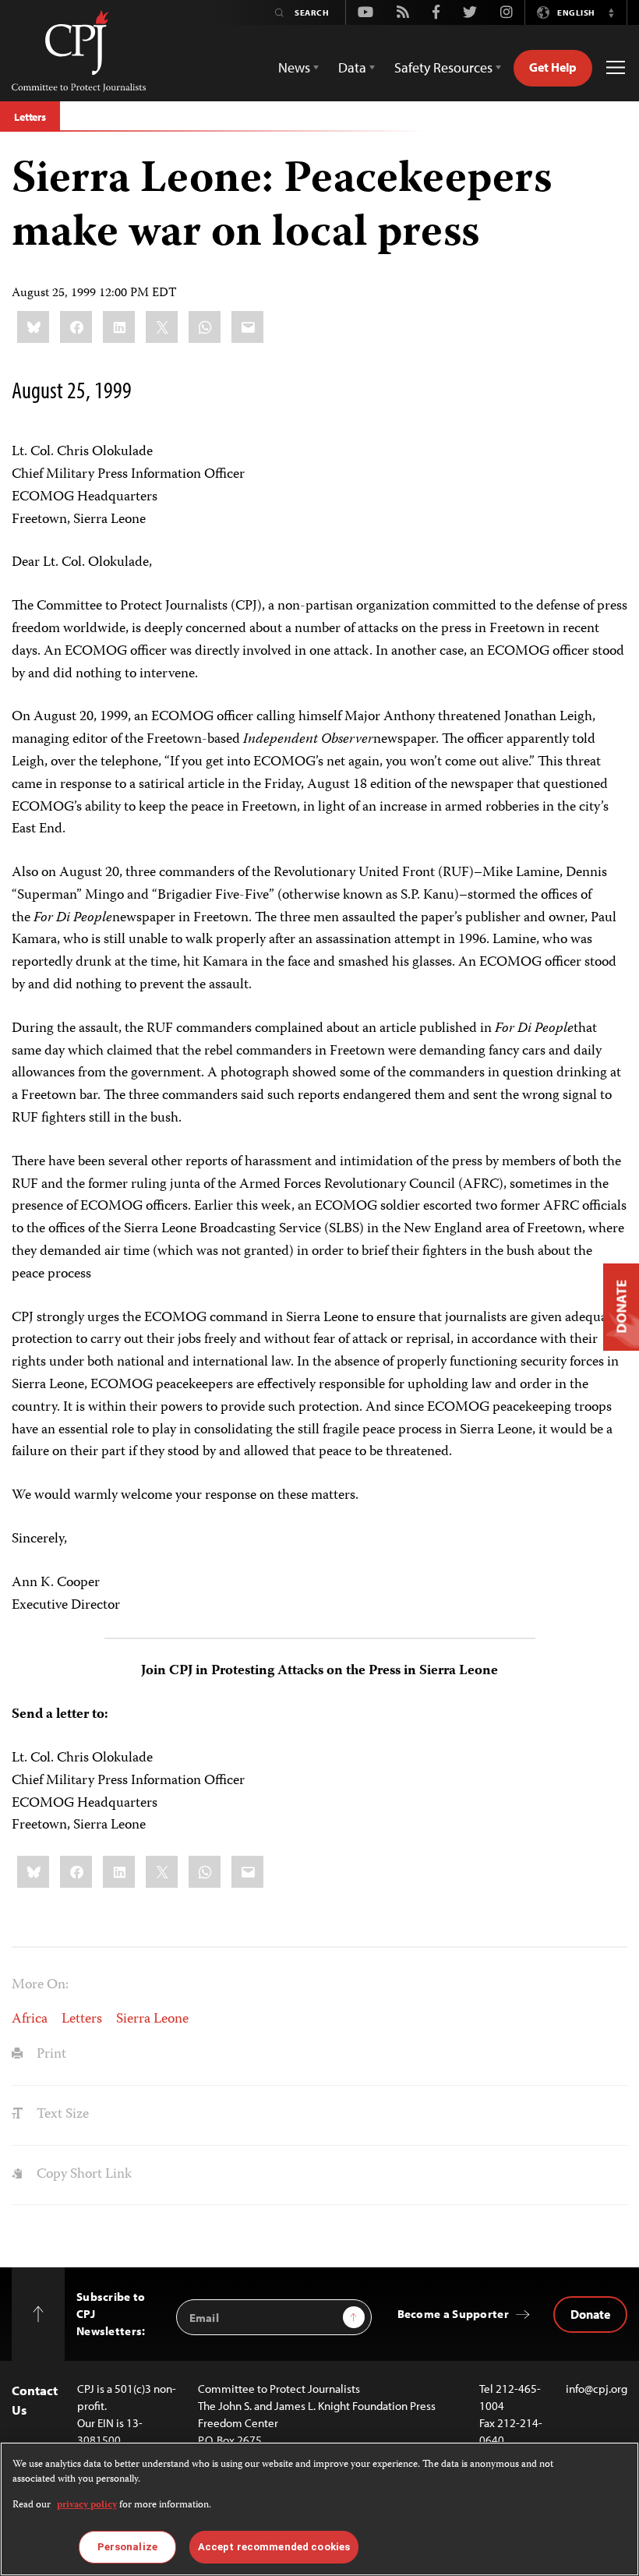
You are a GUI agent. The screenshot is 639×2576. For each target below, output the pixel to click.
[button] (611, 12)
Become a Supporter (453, 2314)
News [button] (294, 67)
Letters (30, 117)
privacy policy (87, 2505)
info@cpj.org (597, 2389)
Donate (590, 2314)
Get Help (553, 67)
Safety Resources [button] (443, 67)
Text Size (61, 2115)
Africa (30, 2019)
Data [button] (352, 67)
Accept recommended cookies (274, 2547)
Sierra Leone (152, 2019)
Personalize (127, 2547)
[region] (319, 2509)
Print (50, 2055)
